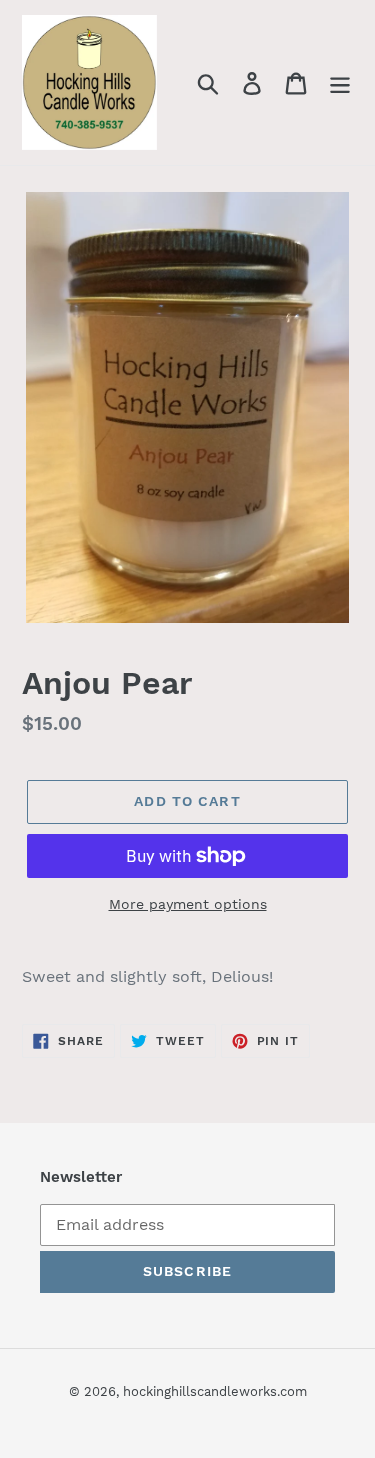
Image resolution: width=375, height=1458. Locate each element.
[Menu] (340, 82)
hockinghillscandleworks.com (215, 1391)
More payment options (188, 904)
